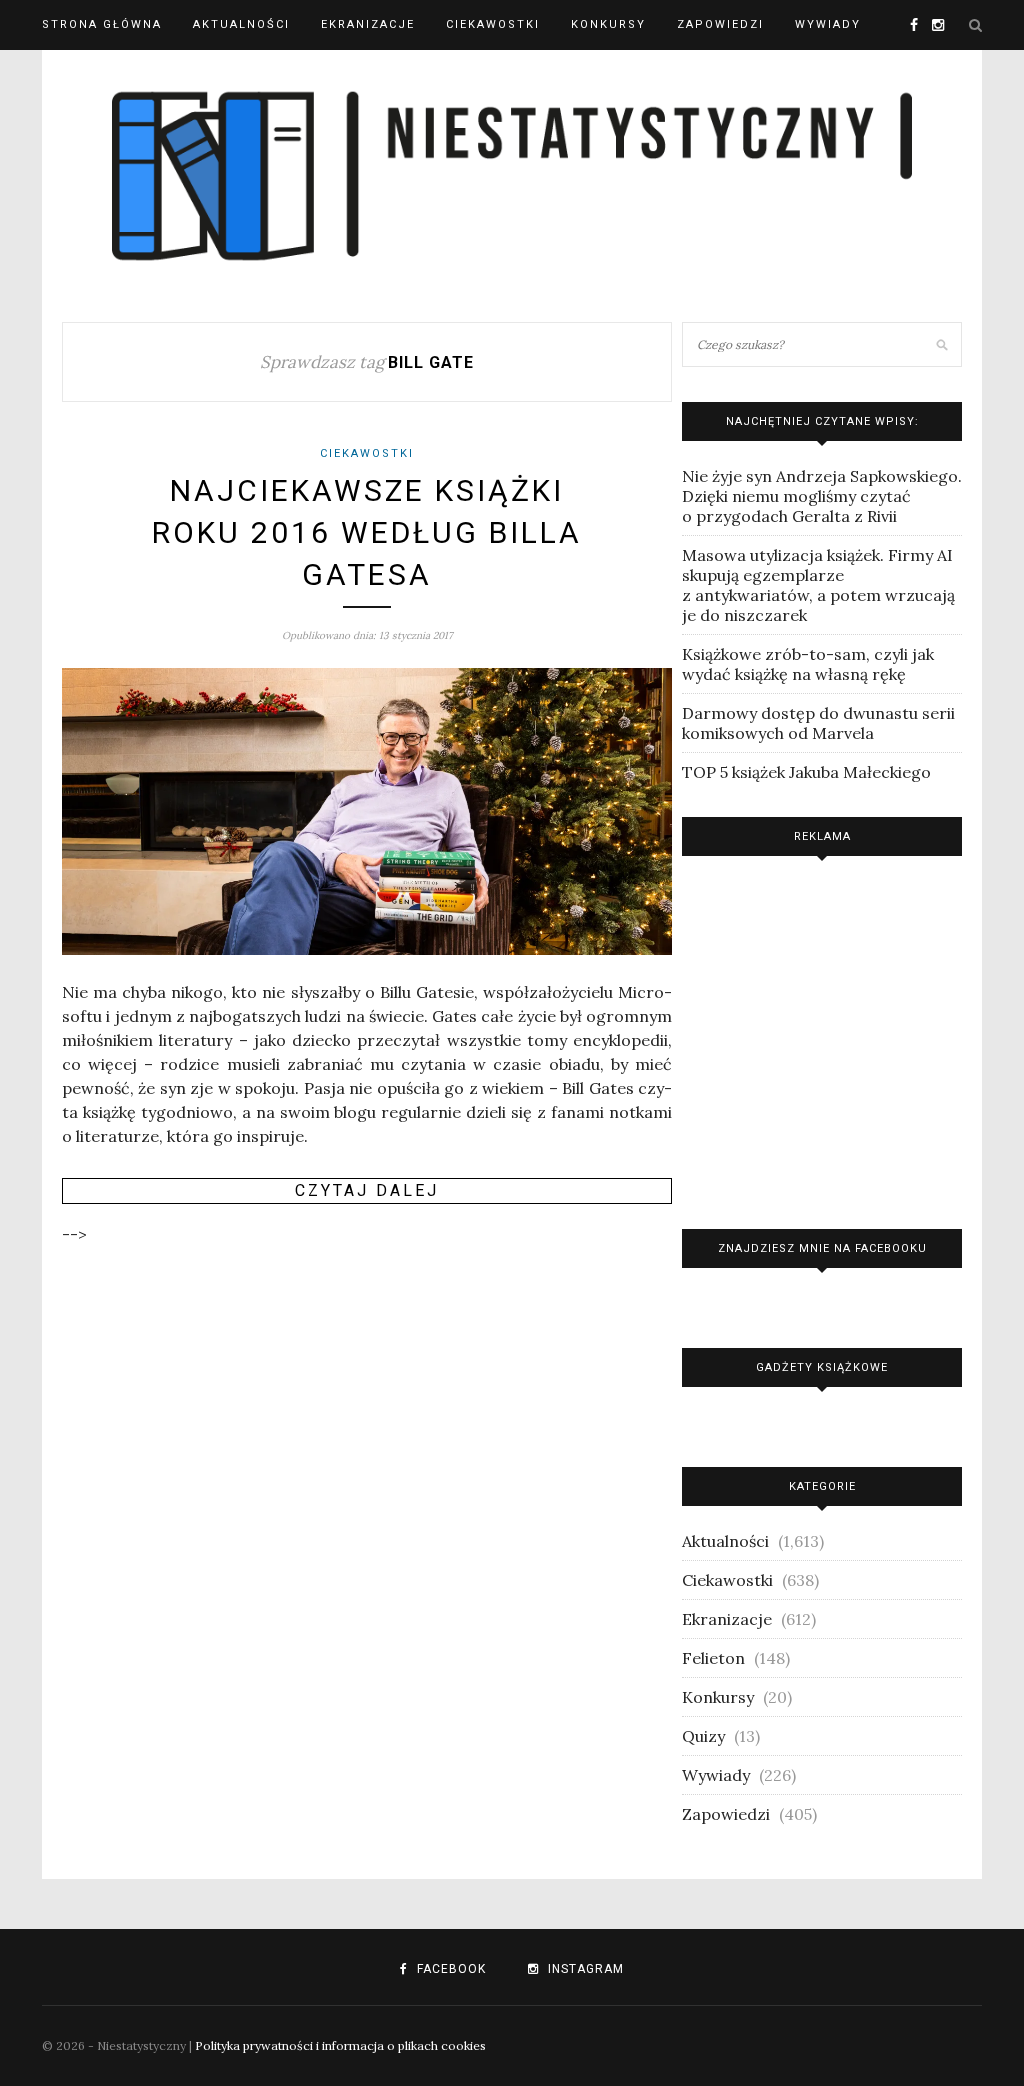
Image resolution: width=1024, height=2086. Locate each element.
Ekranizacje (368, 24)
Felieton (713, 1658)
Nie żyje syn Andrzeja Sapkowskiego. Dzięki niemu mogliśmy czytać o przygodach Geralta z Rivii (822, 496)
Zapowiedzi (720, 24)
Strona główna (102, 24)
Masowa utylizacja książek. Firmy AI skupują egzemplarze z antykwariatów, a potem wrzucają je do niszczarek (818, 585)
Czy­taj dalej (367, 1190)
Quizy (703, 1736)
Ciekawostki (493, 24)
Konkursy (608, 24)
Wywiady (828, 24)
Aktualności (241, 24)
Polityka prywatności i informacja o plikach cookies (340, 2045)
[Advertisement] (822, 1037)
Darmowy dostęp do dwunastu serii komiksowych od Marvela (818, 723)
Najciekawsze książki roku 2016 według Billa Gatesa (367, 532)
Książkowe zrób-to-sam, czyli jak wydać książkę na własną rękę (808, 664)
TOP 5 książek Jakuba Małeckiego (806, 772)
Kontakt (74, 74)
